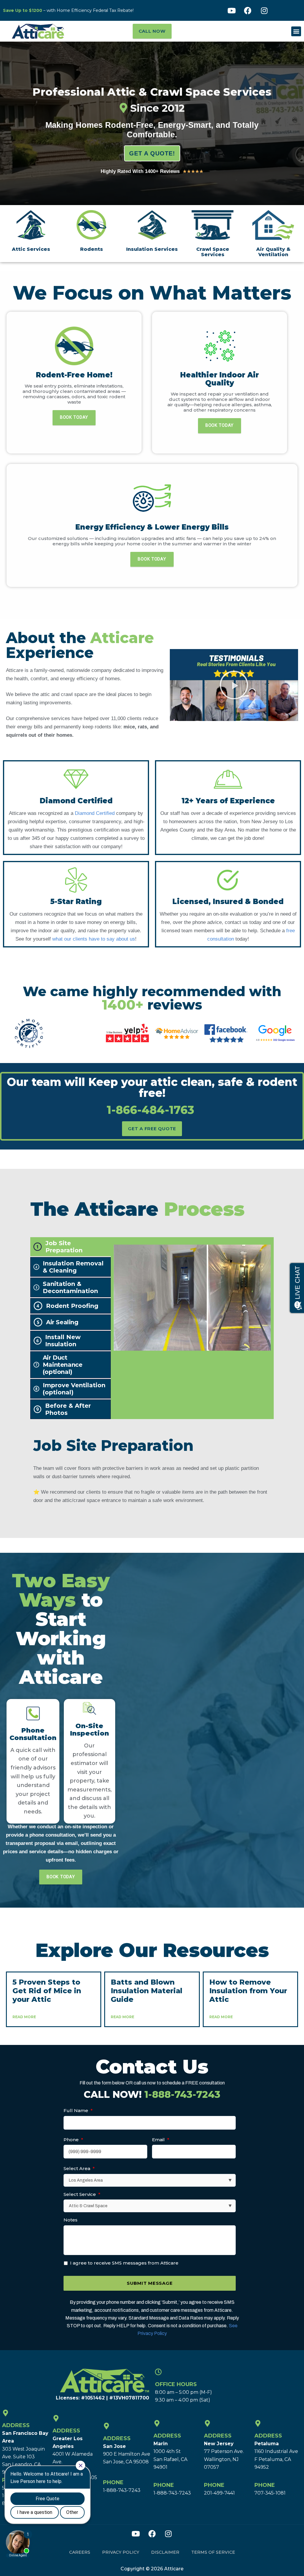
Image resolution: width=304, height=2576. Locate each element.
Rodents (92, 249)
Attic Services (31, 249)
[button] (296, 31)
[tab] (71, 1247)
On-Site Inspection (90, 1729)
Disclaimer (165, 2552)
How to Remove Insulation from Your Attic (248, 1991)
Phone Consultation (33, 1734)
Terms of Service (213, 2552)
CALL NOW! (152, 2094)
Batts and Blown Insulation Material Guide (147, 1991)
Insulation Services (152, 249)
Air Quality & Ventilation (273, 252)
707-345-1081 (270, 2493)
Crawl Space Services (213, 252)
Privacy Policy (121, 2552)
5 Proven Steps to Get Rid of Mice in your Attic (47, 1991)
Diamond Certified (95, 813)
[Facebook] (248, 10)
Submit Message (150, 2283)
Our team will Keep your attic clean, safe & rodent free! (152, 1095)
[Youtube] (232, 10)
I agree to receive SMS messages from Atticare (124, 2263)
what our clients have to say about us (94, 939)
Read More (24, 2017)
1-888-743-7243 (122, 2490)
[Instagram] (264, 10)
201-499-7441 (219, 2493)
